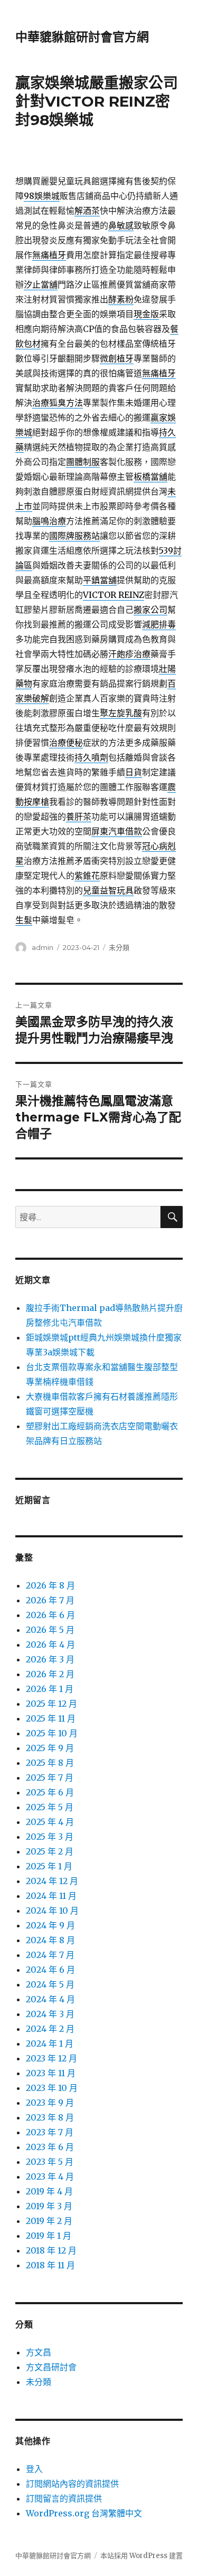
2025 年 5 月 (50, 1807)
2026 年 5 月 (50, 1630)
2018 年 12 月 (51, 2250)
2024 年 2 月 (50, 2029)
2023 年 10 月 (52, 2088)
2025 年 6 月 (50, 1792)
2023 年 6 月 (50, 2147)
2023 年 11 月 (51, 2073)
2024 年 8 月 (50, 1940)
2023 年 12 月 (51, 2058)
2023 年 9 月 (50, 2103)
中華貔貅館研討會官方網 (82, 37)
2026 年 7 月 (50, 1600)
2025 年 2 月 (50, 1851)
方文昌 (39, 2352)
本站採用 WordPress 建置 (142, 2556)
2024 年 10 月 (52, 1910)
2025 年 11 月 (51, 1718)
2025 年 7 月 (50, 1777)
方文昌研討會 (51, 2367)
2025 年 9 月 (50, 1748)
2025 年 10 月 (52, 1733)
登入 (34, 2469)
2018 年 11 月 (50, 2265)
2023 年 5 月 (50, 2162)
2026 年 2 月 (50, 1674)
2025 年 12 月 (51, 1704)
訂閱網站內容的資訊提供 (72, 2484)
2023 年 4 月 (50, 2176)
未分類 (119, 947)
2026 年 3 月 (50, 1659)
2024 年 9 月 (50, 1925)
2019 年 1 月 (49, 2236)
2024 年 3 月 (50, 2014)
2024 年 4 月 (50, 1999)
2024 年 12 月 (52, 1881)
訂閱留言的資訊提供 (64, 2498)
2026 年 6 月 (50, 1615)
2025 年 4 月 (50, 1822)
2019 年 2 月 (49, 2221)
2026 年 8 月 (50, 1585)
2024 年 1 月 (50, 2043)
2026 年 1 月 (50, 1689)
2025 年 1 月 (49, 1866)
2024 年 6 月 (50, 1970)
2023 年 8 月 (50, 2117)
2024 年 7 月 (50, 1955)
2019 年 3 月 (49, 2206)
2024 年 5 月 (50, 1984)
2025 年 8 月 (50, 1763)
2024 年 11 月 (51, 1896)
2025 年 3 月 (50, 1837)
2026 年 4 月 (50, 1645)
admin (43, 947)
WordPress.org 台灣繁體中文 (84, 2513)
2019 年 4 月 (49, 2191)
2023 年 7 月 (50, 2132)
